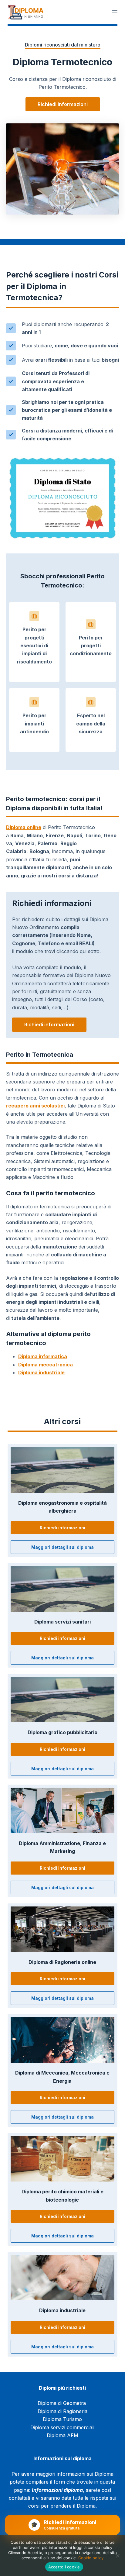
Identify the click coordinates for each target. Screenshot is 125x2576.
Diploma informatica (43, 1356)
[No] (117, 2556)
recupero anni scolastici (35, 1106)
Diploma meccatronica (46, 1365)
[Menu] (115, 12)
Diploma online (24, 827)
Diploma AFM (62, 2435)
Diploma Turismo (62, 2419)
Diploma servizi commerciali (62, 2427)
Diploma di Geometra (62, 2403)
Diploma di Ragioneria (62, 2411)
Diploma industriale (41, 1372)
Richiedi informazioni (63, 104)
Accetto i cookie (64, 2567)
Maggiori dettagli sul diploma (62, 1547)
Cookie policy (91, 2558)
